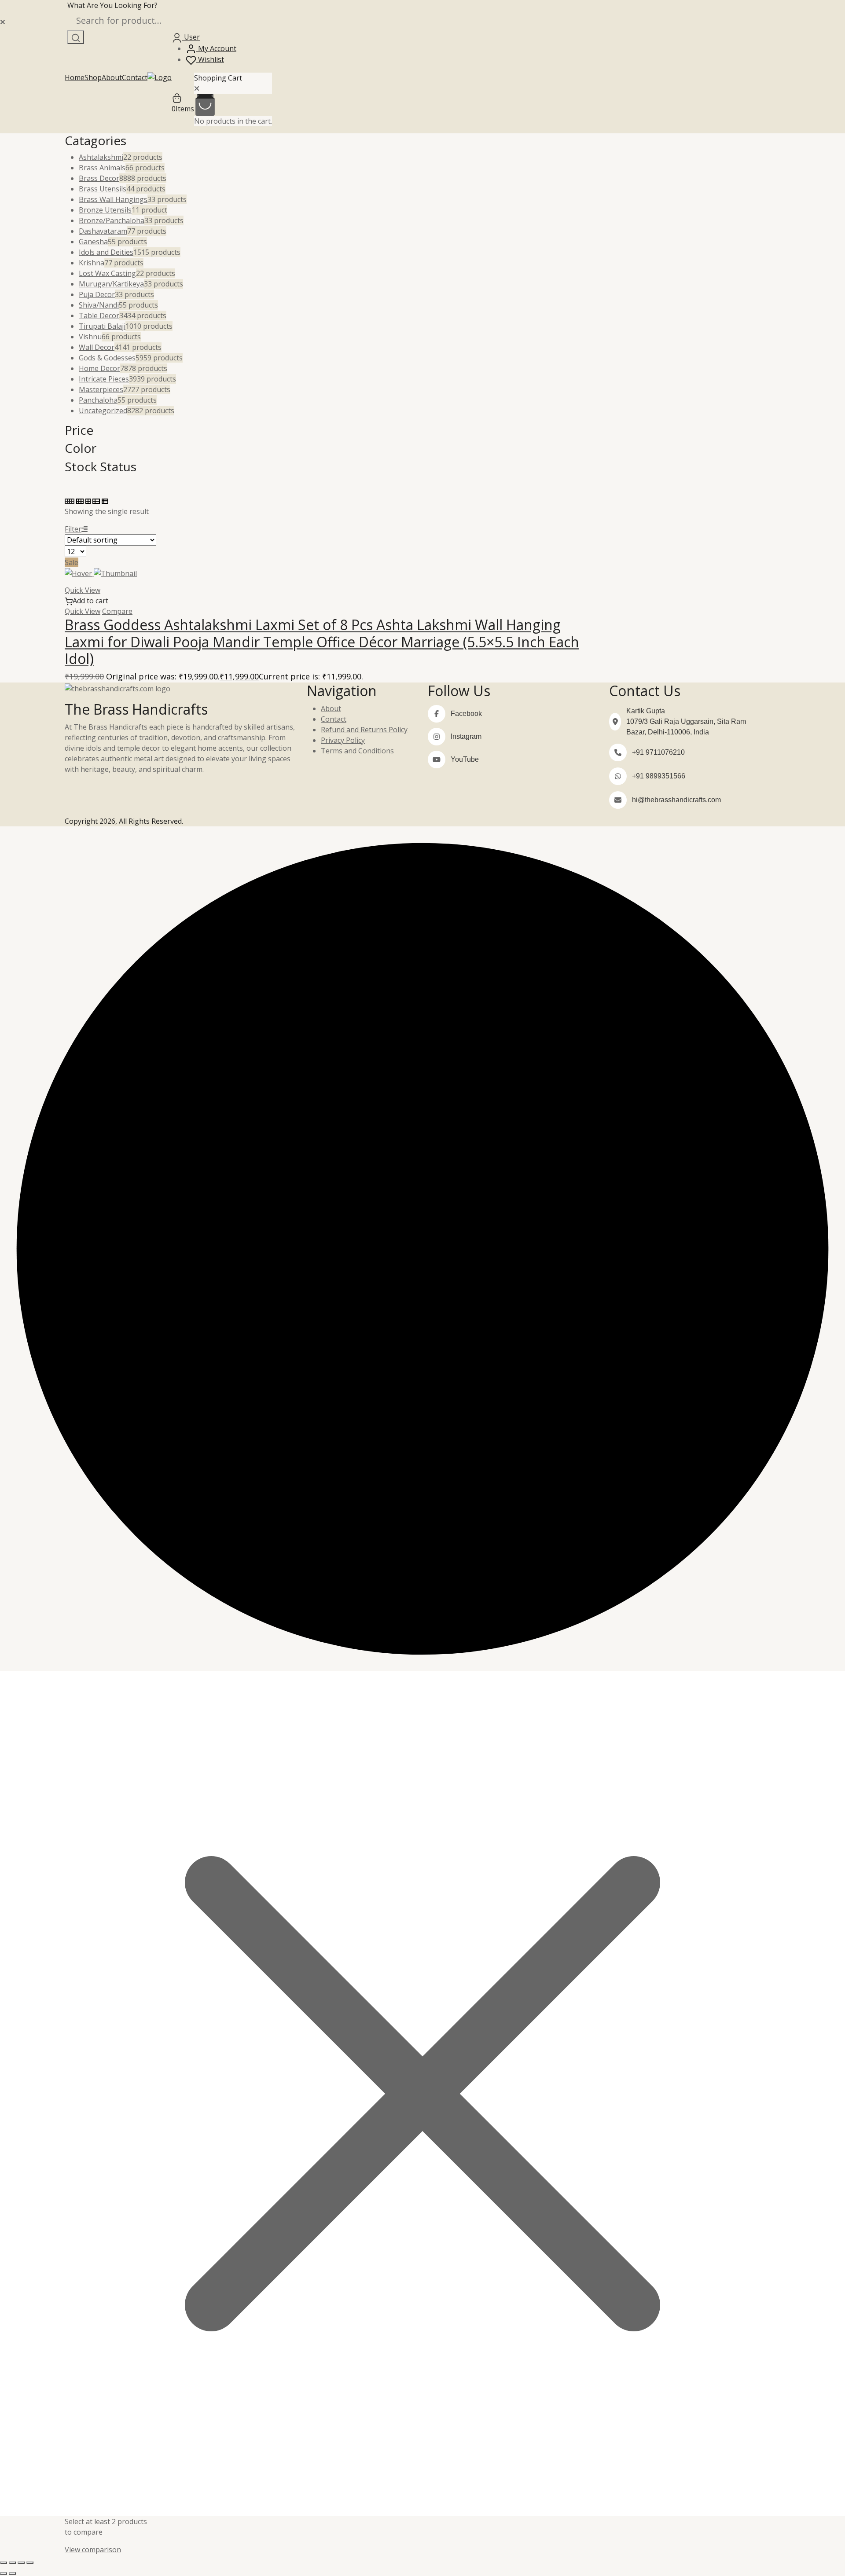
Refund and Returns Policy (364, 730)
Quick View (83, 590)
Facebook (466, 714)
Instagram (466, 736)
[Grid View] (70, 501)
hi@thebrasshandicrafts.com (676, 800)
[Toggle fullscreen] (12, 2563)
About (112, 77)
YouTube (465, 759)
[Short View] (105, 501)
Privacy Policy (343, 740)
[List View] (97, 501)
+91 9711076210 (658, 752)
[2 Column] (89, 501)
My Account (216, 48)
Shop (93, 77)
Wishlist (210, 59)
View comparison (93, 2550)
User (191, 37)
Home (75, 77)
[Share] (21, 2563)
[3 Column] (81, 501)
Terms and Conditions (357, 751)
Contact (135, 77)
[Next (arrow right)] (12, 2573)
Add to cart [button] (90, 601)
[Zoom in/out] (4, 2563)
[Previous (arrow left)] (4, 2573)
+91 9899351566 (659, 776)
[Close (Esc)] (30, 2563)
